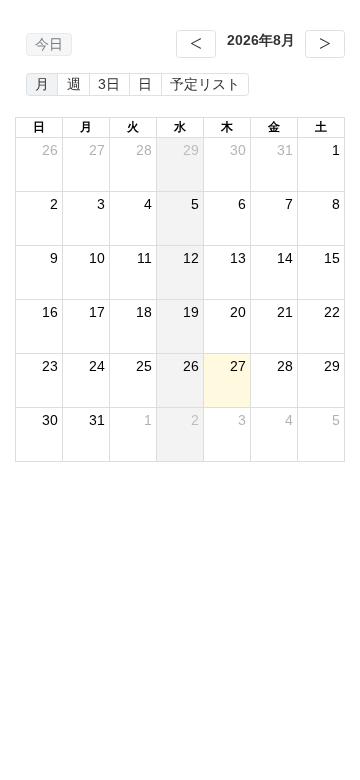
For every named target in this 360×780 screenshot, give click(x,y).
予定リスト (205, 84)
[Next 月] (325, 44)
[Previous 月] (196, 44)
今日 (49, 44)
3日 (109, 84)
